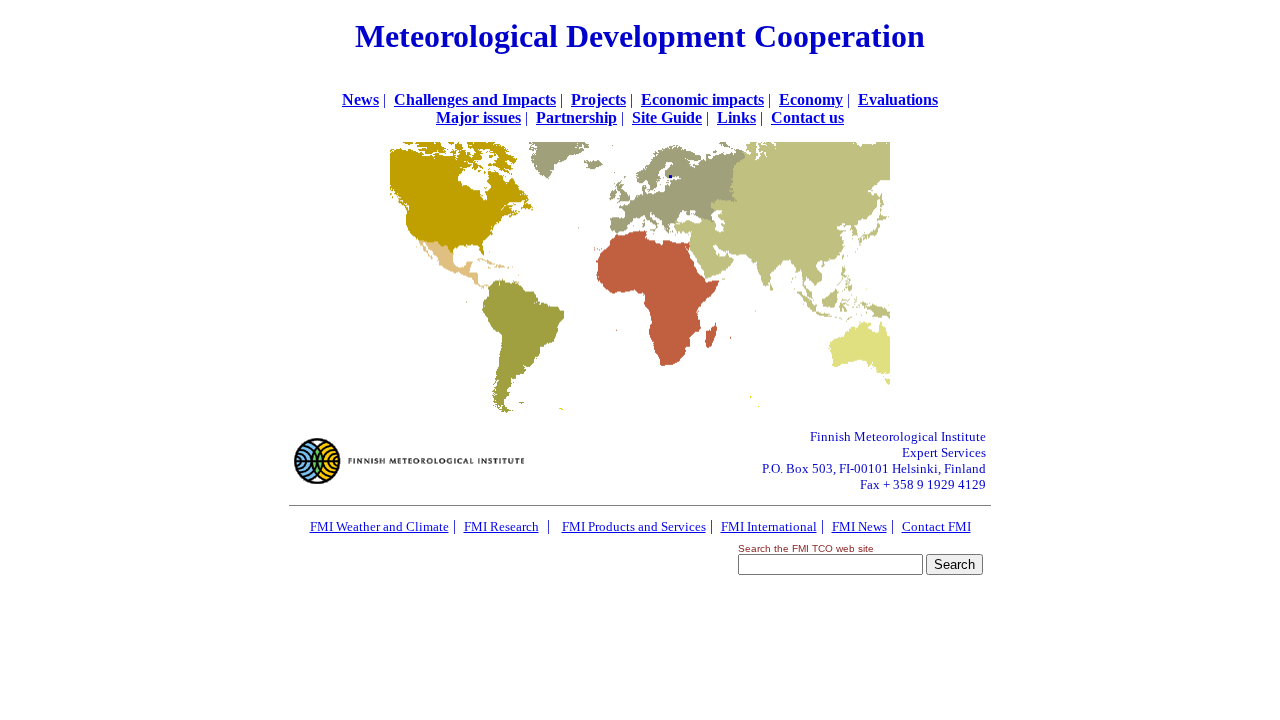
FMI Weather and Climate (379, 526)
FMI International (769, 526)
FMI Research (501, 526)
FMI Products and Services (634, 526)
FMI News (859, 526)
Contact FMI (936, 526)
